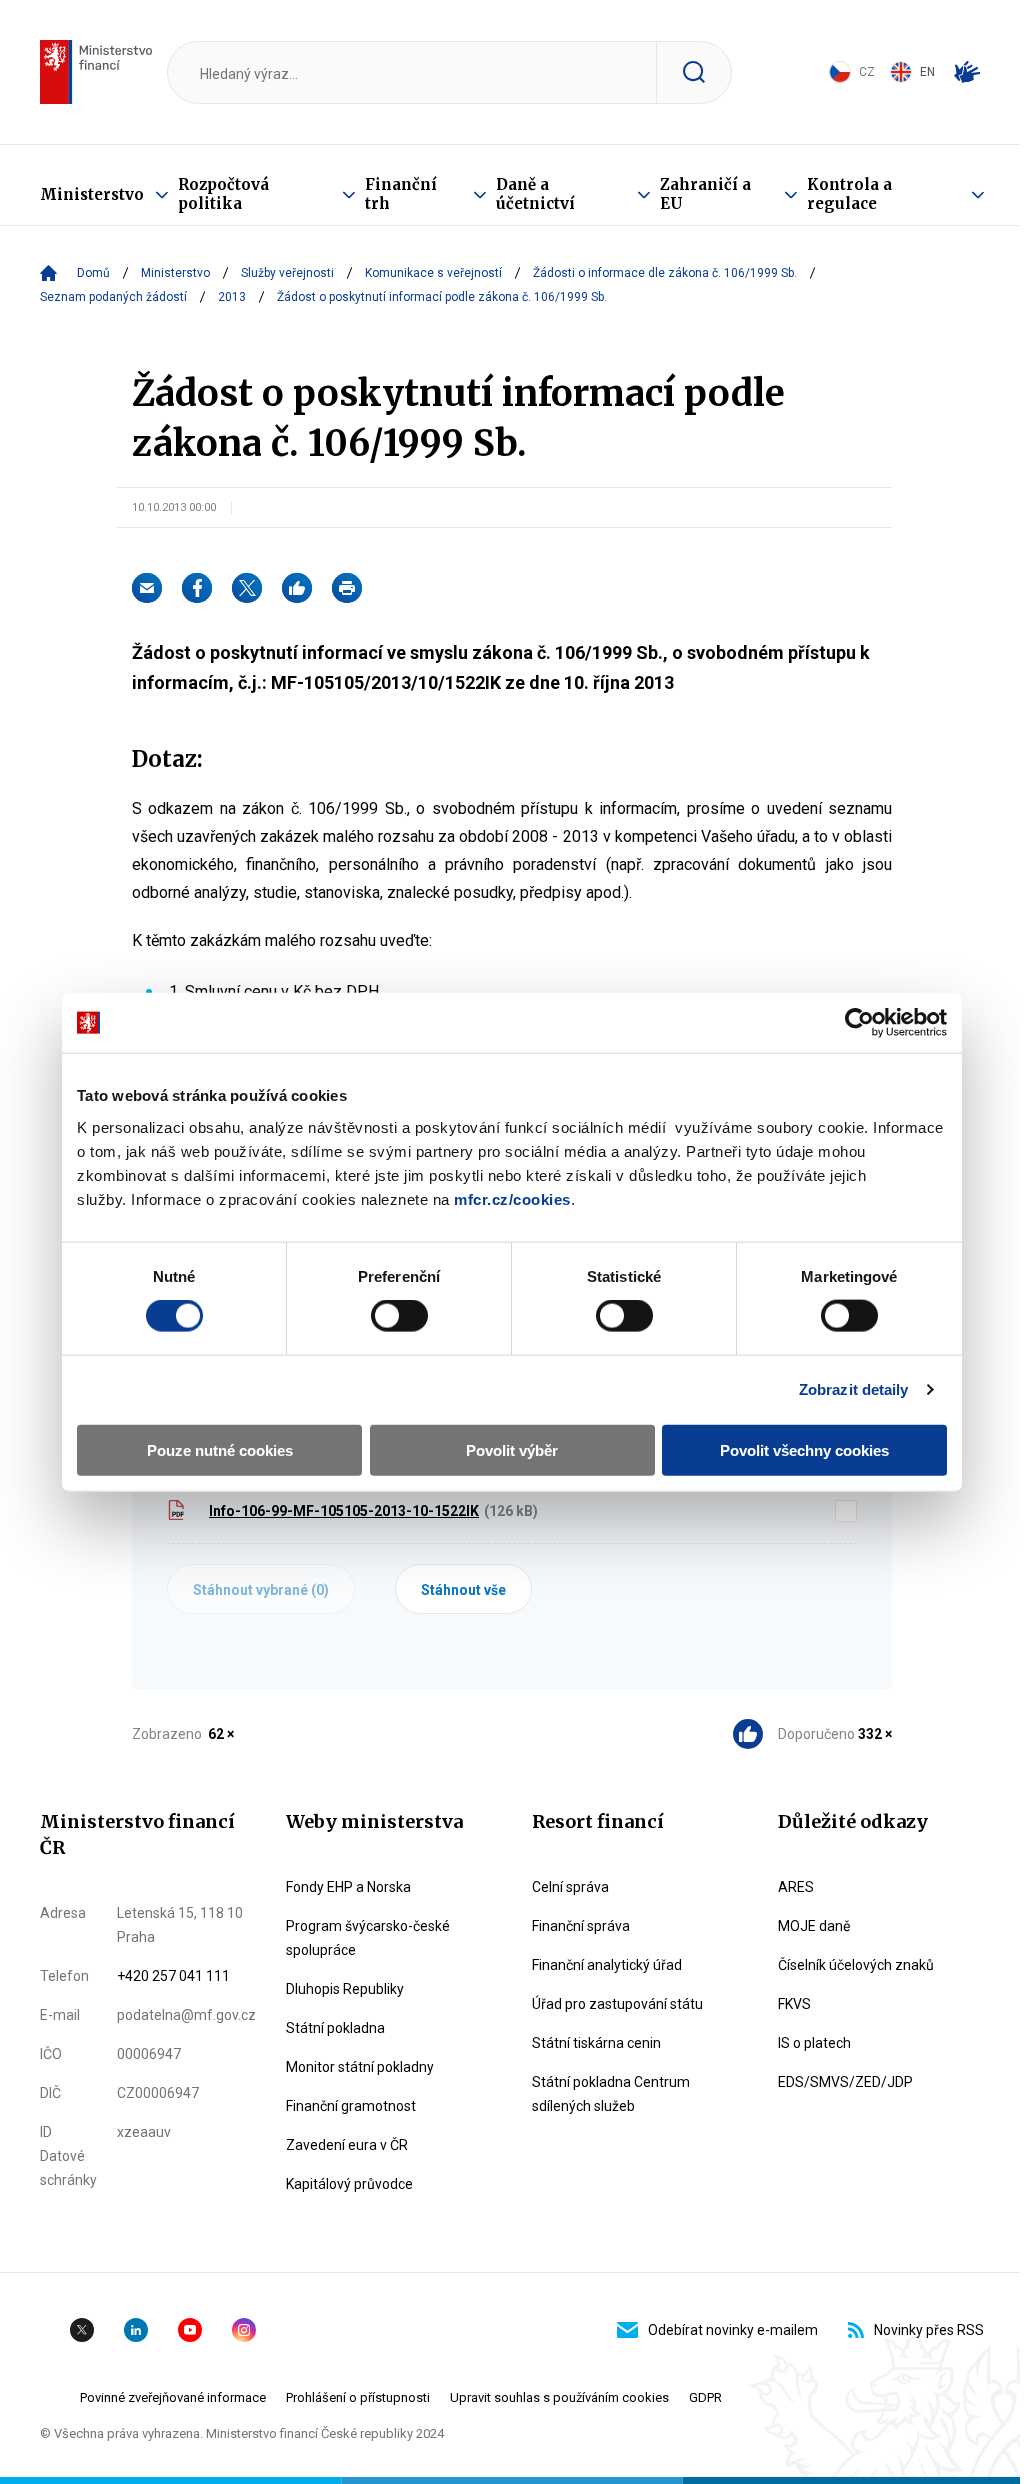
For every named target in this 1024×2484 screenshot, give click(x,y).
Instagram (244, 2330)
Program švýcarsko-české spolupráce (368, 1938)
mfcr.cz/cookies (512, 1198)
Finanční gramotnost (351, 2106)
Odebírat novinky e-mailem (733, 2330)
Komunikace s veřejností (433, 273)
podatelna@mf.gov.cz (186, 2015)
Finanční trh (401, 194)
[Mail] (147, 588)
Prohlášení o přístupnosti (358, 2397)
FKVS (794, 2004)
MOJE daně (814, 1926)
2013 (232, 297)
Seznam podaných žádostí (113, 297)
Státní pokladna (335, 2028)
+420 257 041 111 (173, 1976)
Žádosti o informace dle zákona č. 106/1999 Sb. (665, 273)
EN (927, 72)
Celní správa (570, 1887)
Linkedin (136, 2330)
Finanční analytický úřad (607, 1965)
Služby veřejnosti (287, 273)
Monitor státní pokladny (360, 2067)
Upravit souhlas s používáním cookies (559, 2397)
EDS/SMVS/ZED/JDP (845, 2082)
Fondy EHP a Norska (348, 1887)
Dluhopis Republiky (345, 1989)
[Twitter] (247, 588)
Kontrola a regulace (849, 194)
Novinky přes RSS (929, 2330)
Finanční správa (581, 1926)
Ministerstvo (92, 194)
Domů (93, 273)
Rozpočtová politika (223, 194)
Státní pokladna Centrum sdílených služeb (611, 2094)
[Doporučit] (297, 588)
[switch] (399, 1316)
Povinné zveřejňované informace (173, 2397)
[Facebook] (197, 588)
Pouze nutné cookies (220, 1449)
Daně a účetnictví (535, 194)
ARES (796, 1887)
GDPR (705, 2397)
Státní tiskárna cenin (596, 2043)
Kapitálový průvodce (349, 2184)
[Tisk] (347, 588)
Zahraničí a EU (705, 194)
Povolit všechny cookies (804, 1449)
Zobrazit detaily (854, 1389)
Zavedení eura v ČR (347, 2145)
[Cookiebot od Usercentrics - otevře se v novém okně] (859, 1023)
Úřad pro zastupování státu (617, 2004)
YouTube (190, 2330)
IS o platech (814, 2043)
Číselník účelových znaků (856, 1965)
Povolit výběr (512, 1449)
